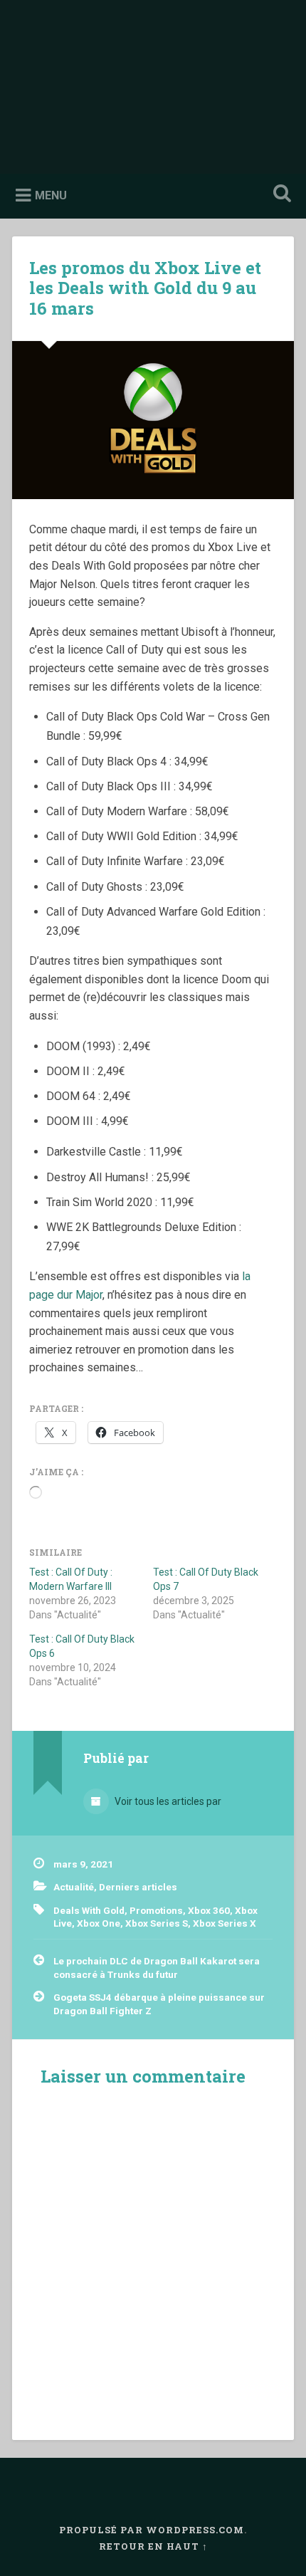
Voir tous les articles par (167, 1801)
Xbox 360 (209, 1910)
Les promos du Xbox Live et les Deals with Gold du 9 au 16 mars (145, 288)
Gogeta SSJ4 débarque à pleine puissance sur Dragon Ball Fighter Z (159, 2004)
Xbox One (99, 1923)
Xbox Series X (225, 1923)
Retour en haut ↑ (153, 2546)
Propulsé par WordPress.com (152, 2530)
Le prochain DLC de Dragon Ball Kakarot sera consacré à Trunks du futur (157, 1967)
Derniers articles (138, 1887)
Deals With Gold (89, 1910)
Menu (51, 195)
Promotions (156, 1910)
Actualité (74, 1887)
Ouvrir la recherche (280, 195)
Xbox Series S (157, 1923)
